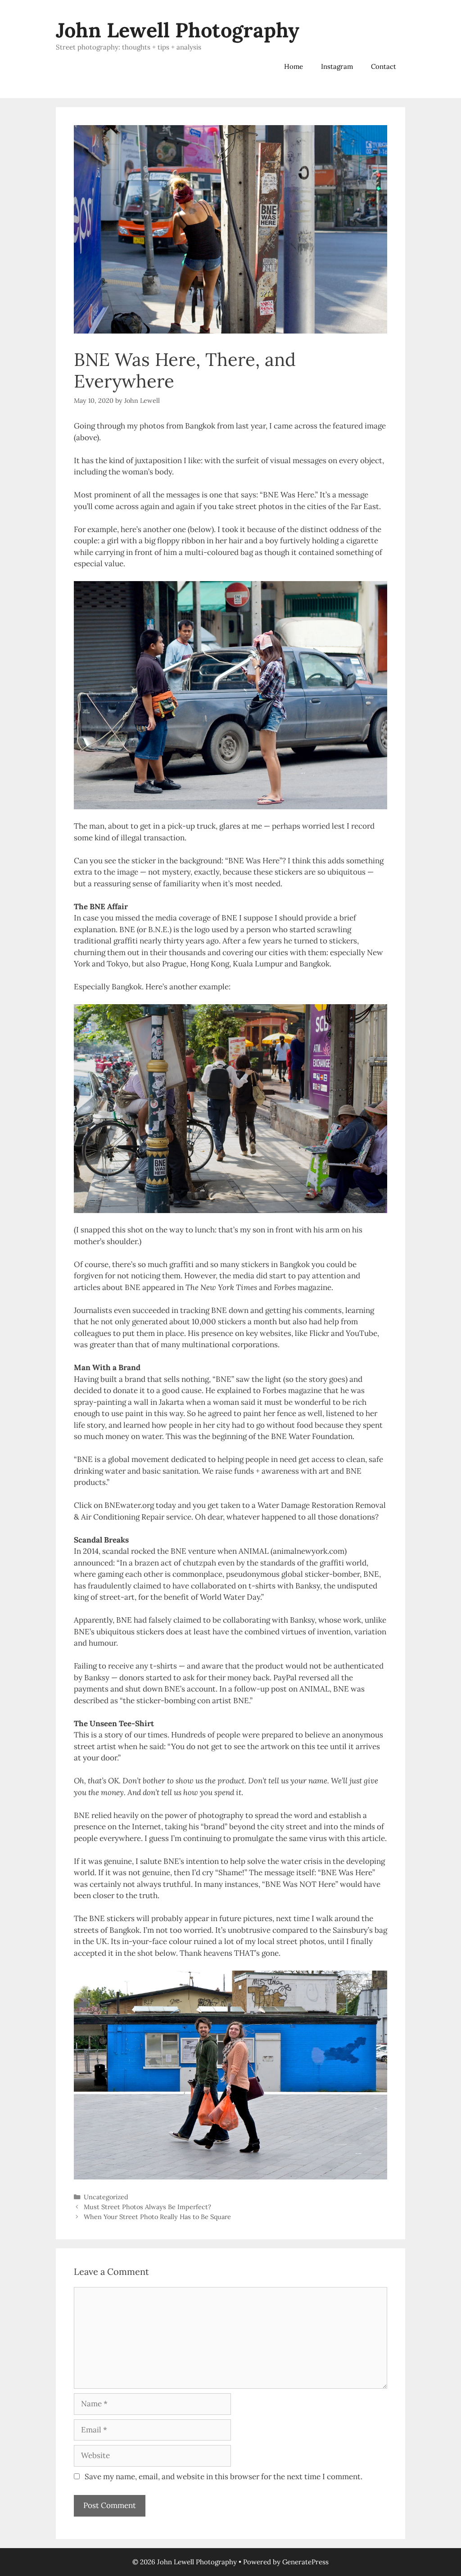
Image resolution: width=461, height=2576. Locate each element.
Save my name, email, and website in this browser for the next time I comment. (224, 2477)
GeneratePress (305, 2562)
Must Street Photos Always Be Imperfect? (147, 2207)
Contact (384, 66)
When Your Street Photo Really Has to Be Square (157, 2217)
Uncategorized (106, 2197)
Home (294, 66)
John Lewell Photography (178, 30)
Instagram (337, 66)
